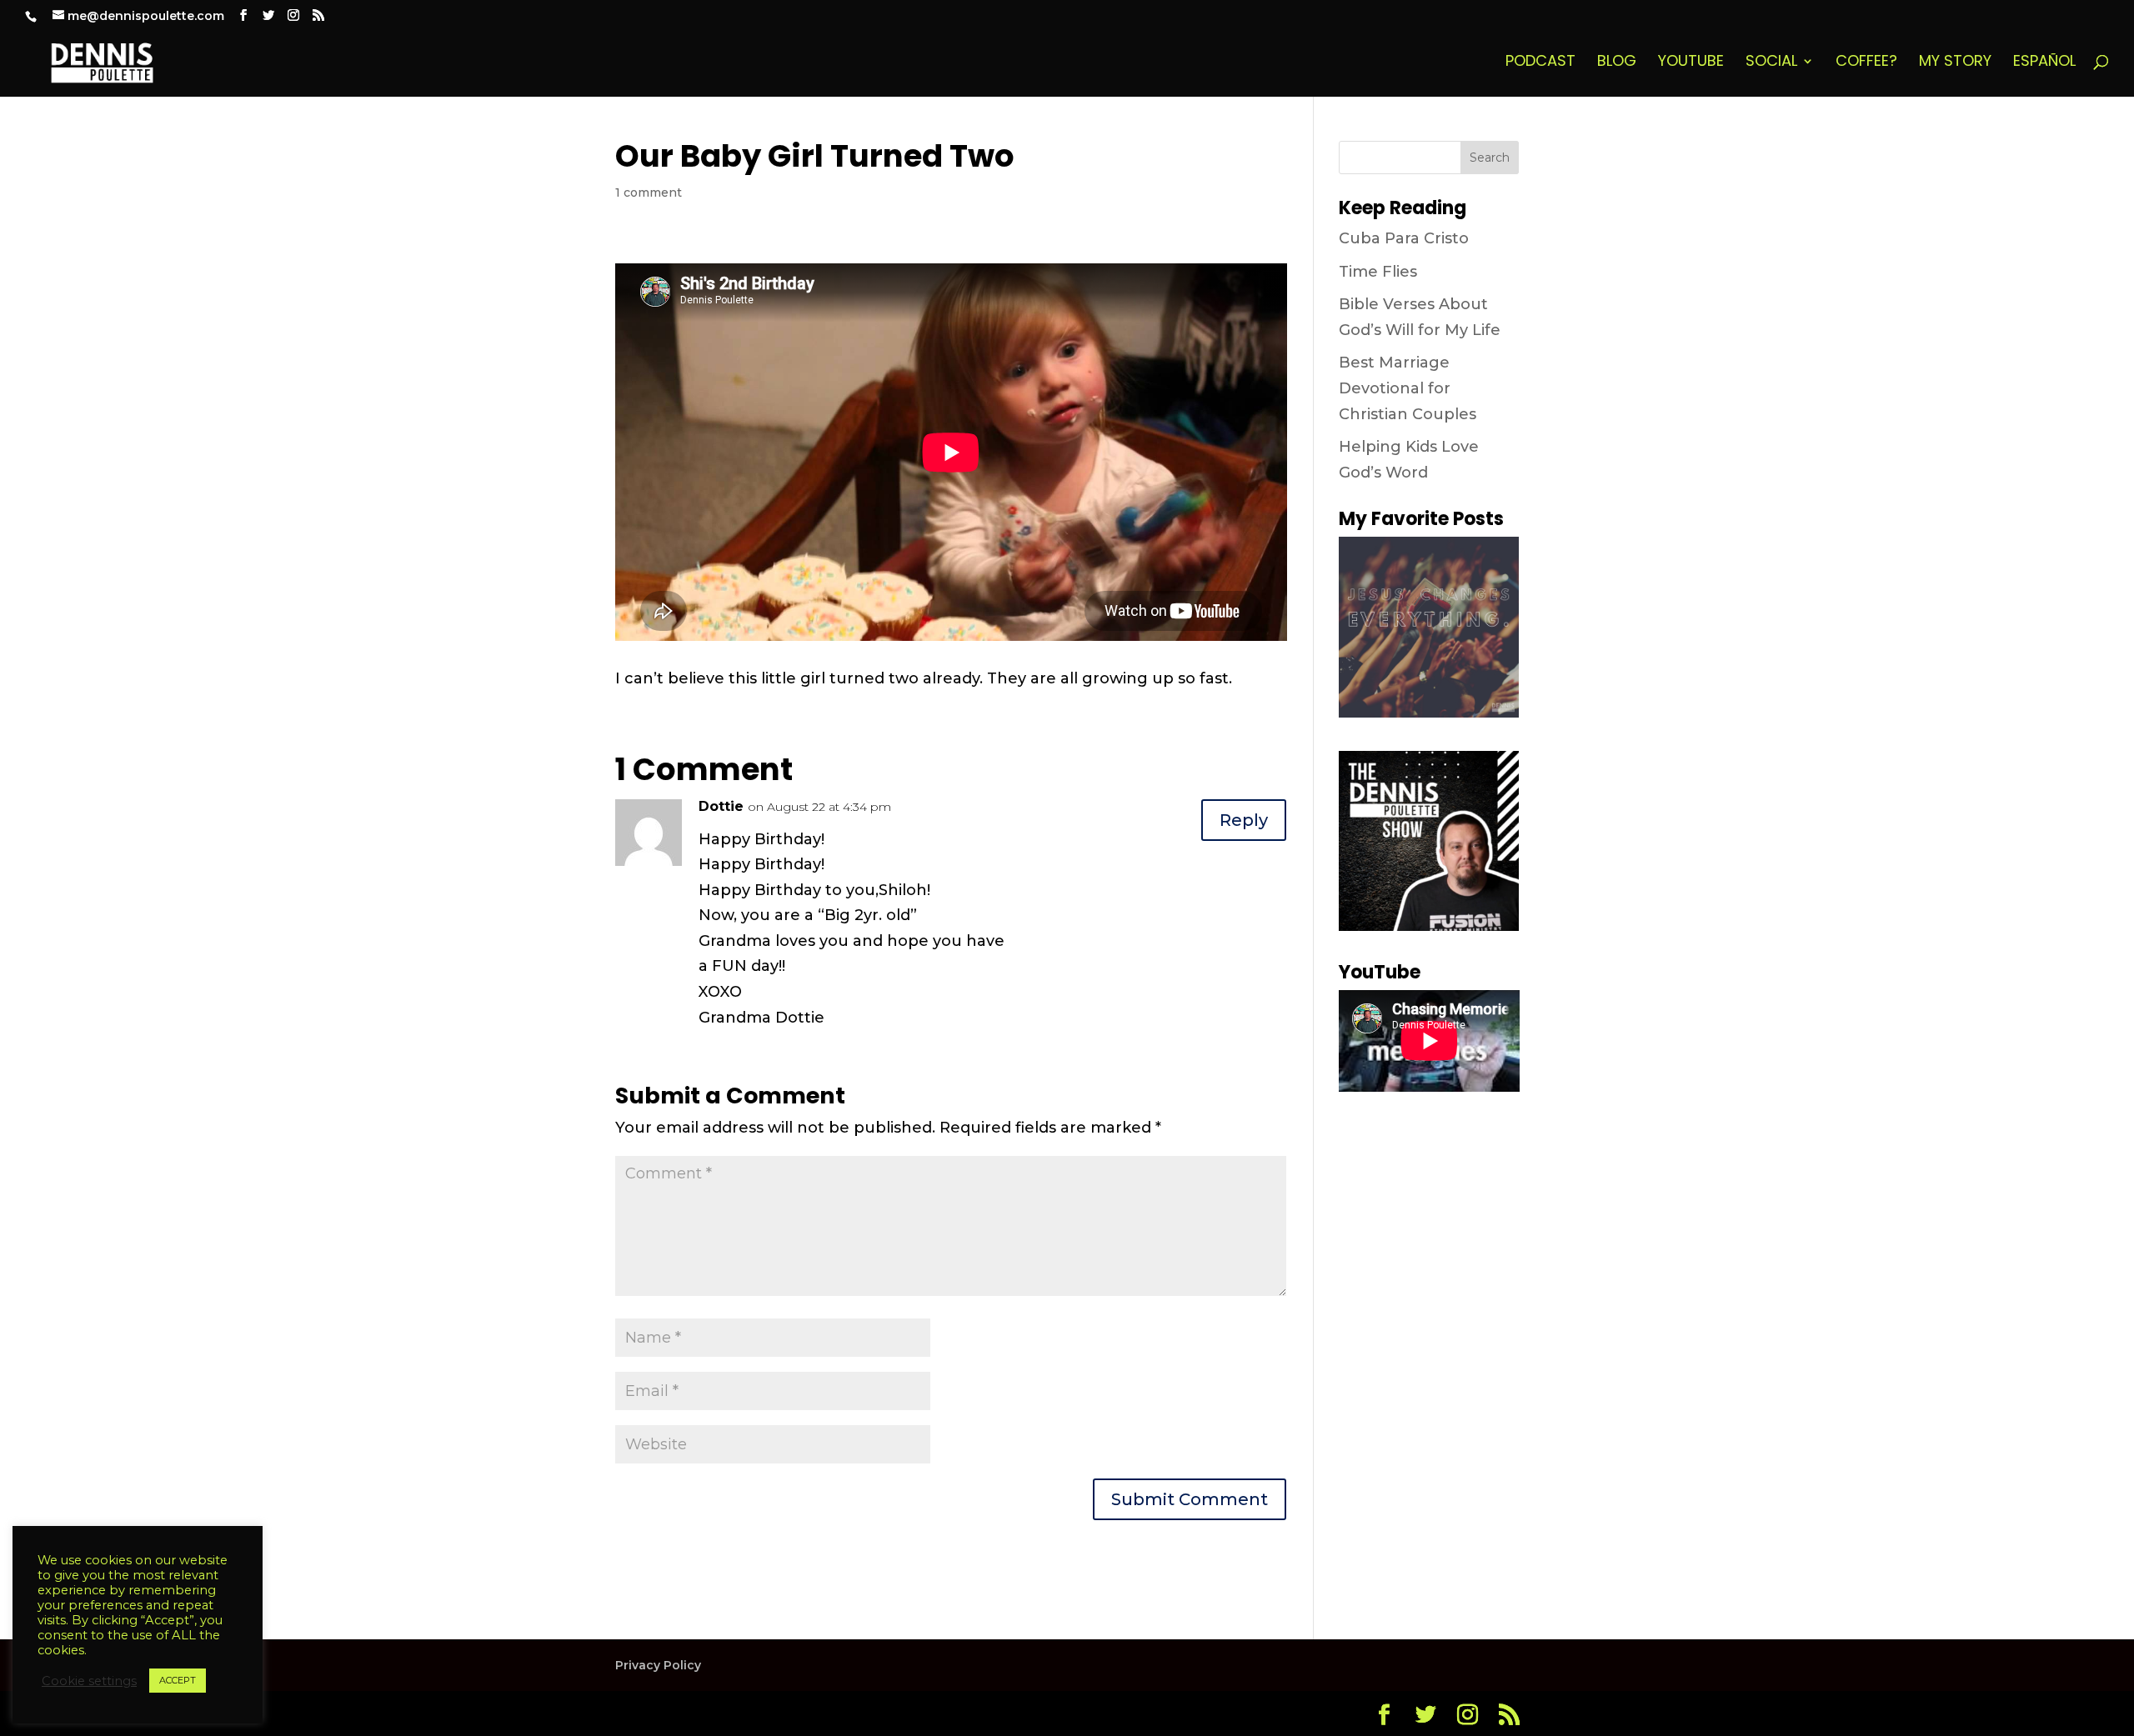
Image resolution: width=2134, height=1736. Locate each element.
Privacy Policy (658, 1665)
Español (2044, 63)
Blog (1617, 63)
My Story (1955, 63)
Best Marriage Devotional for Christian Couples (1408, 388)
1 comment (649, 193)
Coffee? (1866, 63)
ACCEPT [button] (178, 1680)
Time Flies (1378, 272)
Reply (1244, 820)
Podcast (1540, 63)
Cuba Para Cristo (1404, 238)
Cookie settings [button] (89, 1681)
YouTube (1691, 63)
